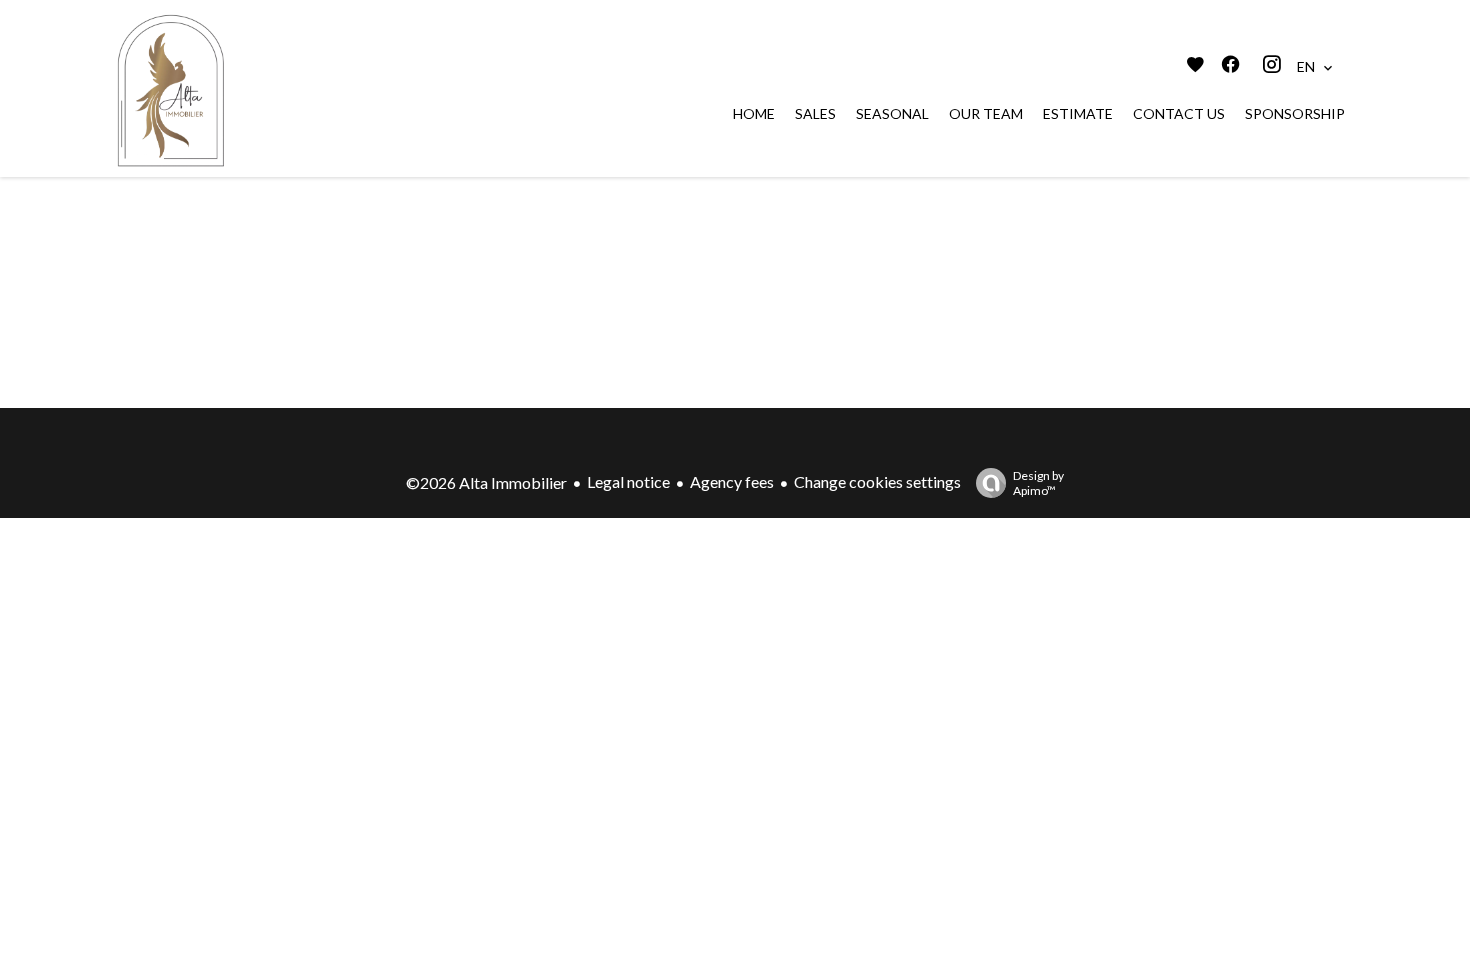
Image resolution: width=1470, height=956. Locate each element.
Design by (1038, 483)
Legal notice (628, 481)
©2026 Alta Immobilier (486, 482)
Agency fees (732, 481)
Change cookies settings (877, 481)
